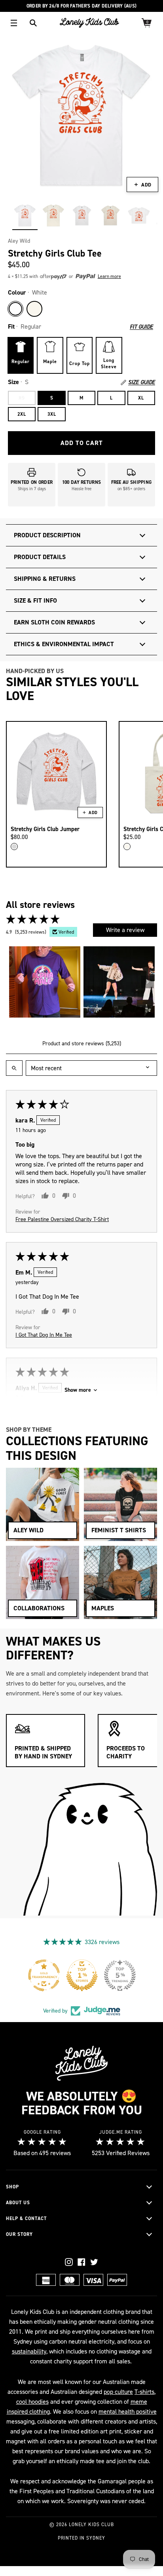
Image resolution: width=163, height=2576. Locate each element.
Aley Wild (19, 241)
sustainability (29, 2351)
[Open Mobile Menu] (14, 23)
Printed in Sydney (81, 2538)
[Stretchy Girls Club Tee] (25, 215)
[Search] (33, 23)
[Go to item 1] (45, 982)
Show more (78, 1390)
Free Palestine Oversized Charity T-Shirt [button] (62, 1219)
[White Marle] (14, 847)
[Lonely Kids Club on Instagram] (69, 2262)
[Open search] (14, 1068)
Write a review (125, 930)
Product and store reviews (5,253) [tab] (82, 1044)
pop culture (118, 2392)
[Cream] (127, 847)
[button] (68, 277)
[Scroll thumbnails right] (148, 982)
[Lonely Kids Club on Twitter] (94, 2262)
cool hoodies (32, 2402)
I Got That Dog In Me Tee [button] (44, 1335)
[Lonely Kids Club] (89, 23)
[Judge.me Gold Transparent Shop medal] (119, 1975)
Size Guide (142, 382)
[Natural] (34, 309)
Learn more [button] (109, 276)
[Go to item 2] (119, 982)
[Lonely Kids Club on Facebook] (81, 2262)
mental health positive (128, 2411)
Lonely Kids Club (91, 2525)
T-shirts (144, 2392)
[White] (15, 309)
